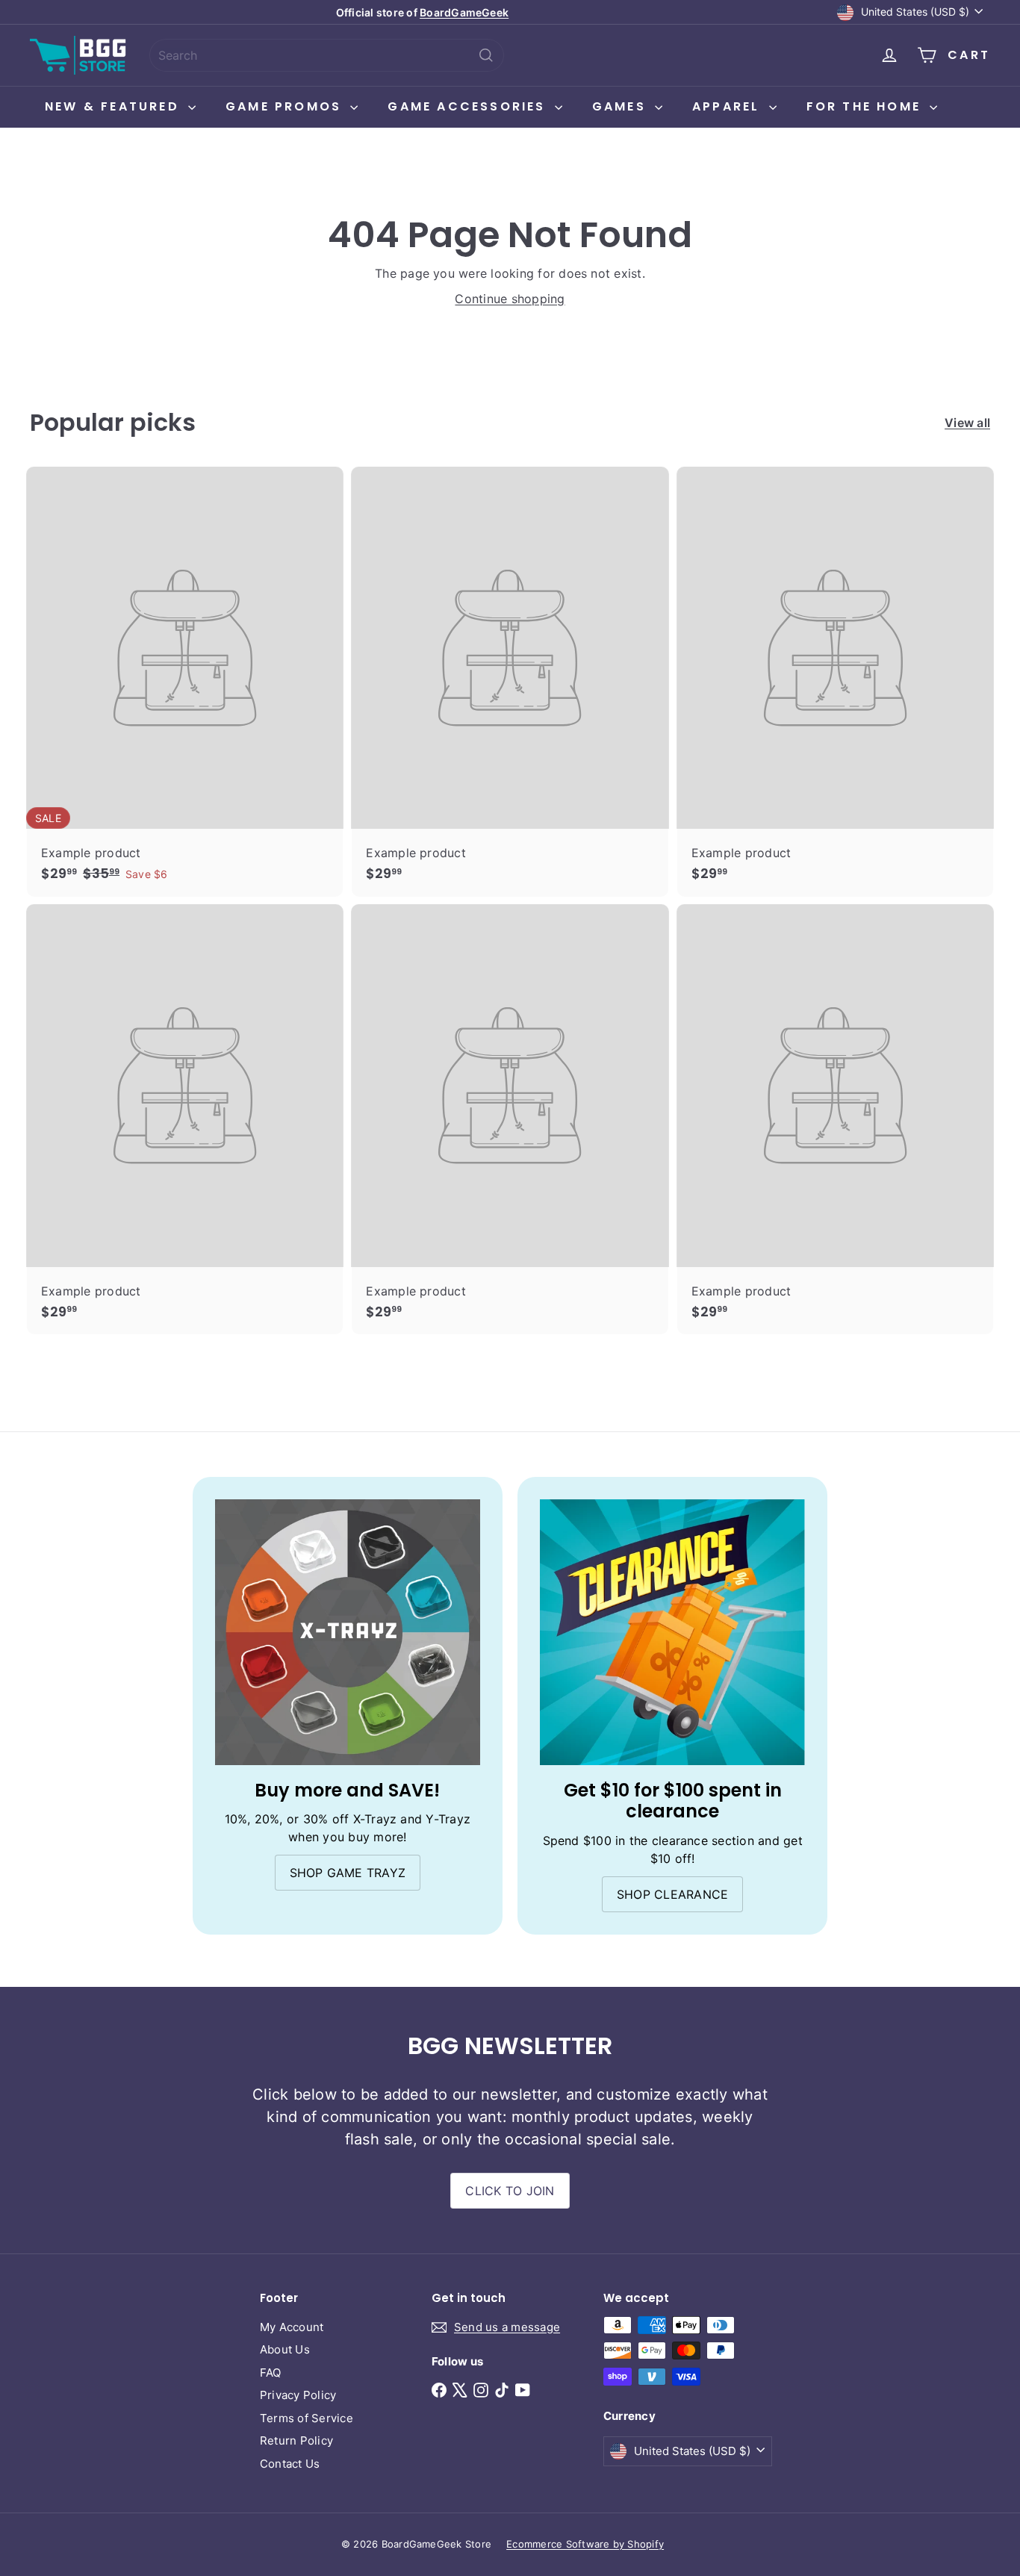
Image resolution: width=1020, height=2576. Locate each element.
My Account (292, 2327)
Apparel (729, 106)
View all (967, 423)
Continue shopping (510, 299)
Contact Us (290, 2464)
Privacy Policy (298, 2395)
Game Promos (286, 106)
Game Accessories (469, 106)
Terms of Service (307, 2418)
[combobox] (327, 55)
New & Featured (115, 106)
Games (622, 106)
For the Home (867, 106)
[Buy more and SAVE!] (348, 1632)
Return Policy (296, 2440)
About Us (285, 2349)
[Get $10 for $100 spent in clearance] (672, 1632)
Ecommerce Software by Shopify (585, 2544)
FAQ (271, 2373)
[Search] (486, 55)
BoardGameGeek (464, 12)
